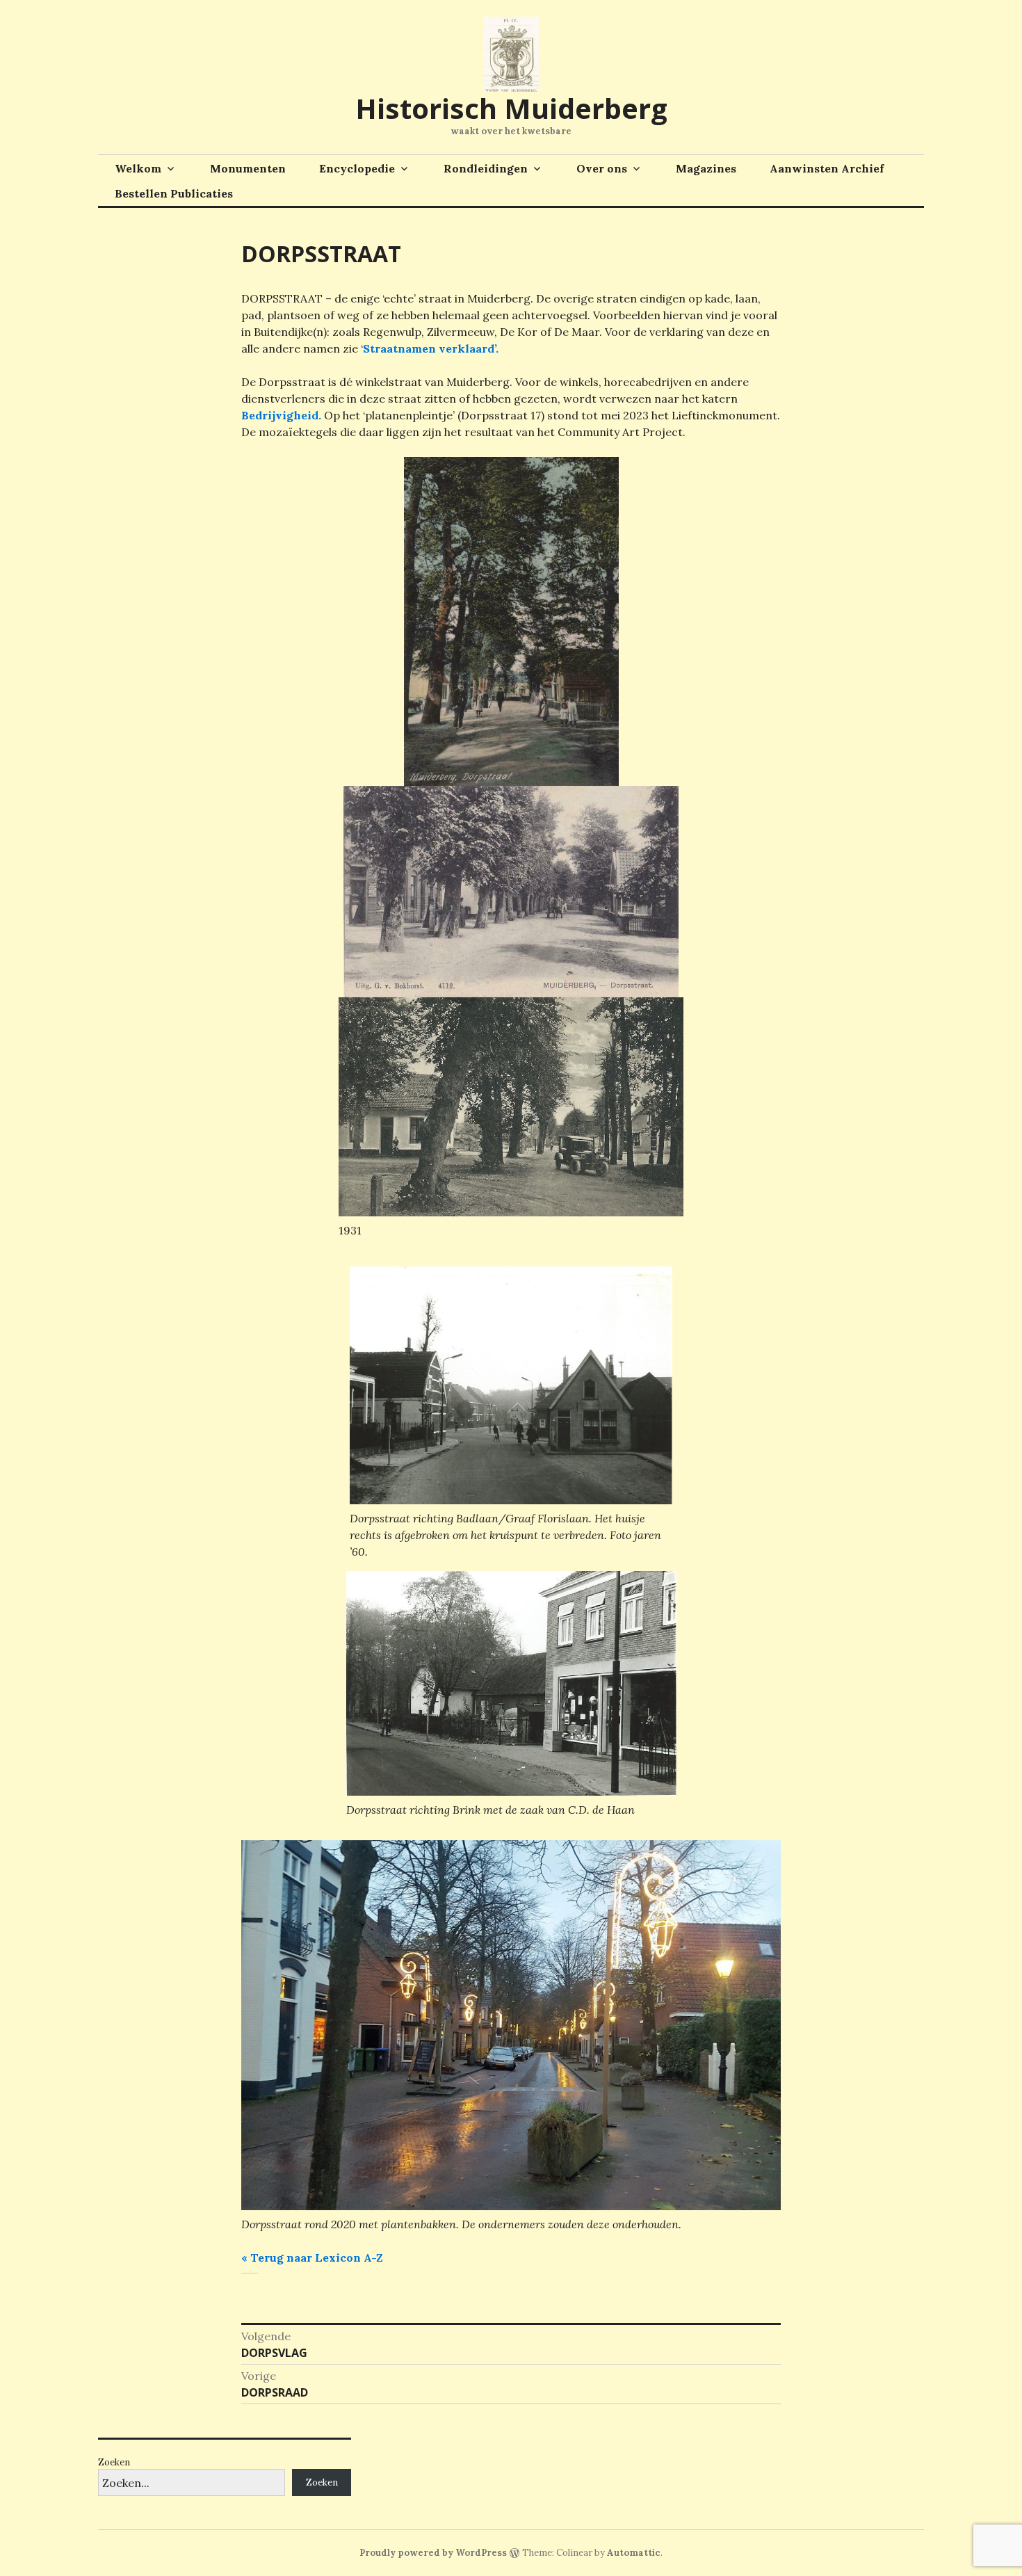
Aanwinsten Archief (827, 168)
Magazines (706, 168)
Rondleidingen (486, 168)
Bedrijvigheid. (281, 415)
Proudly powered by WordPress (433, 2553)
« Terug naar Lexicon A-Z (312, 2257)
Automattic (634, 2553)
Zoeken (114, 2462)
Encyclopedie (357, 168)
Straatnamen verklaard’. (431, 348)
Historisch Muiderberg (511, 108)
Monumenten (248, 168)
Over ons (602, 168)
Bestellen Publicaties (174, 193)
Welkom (138, 168)
